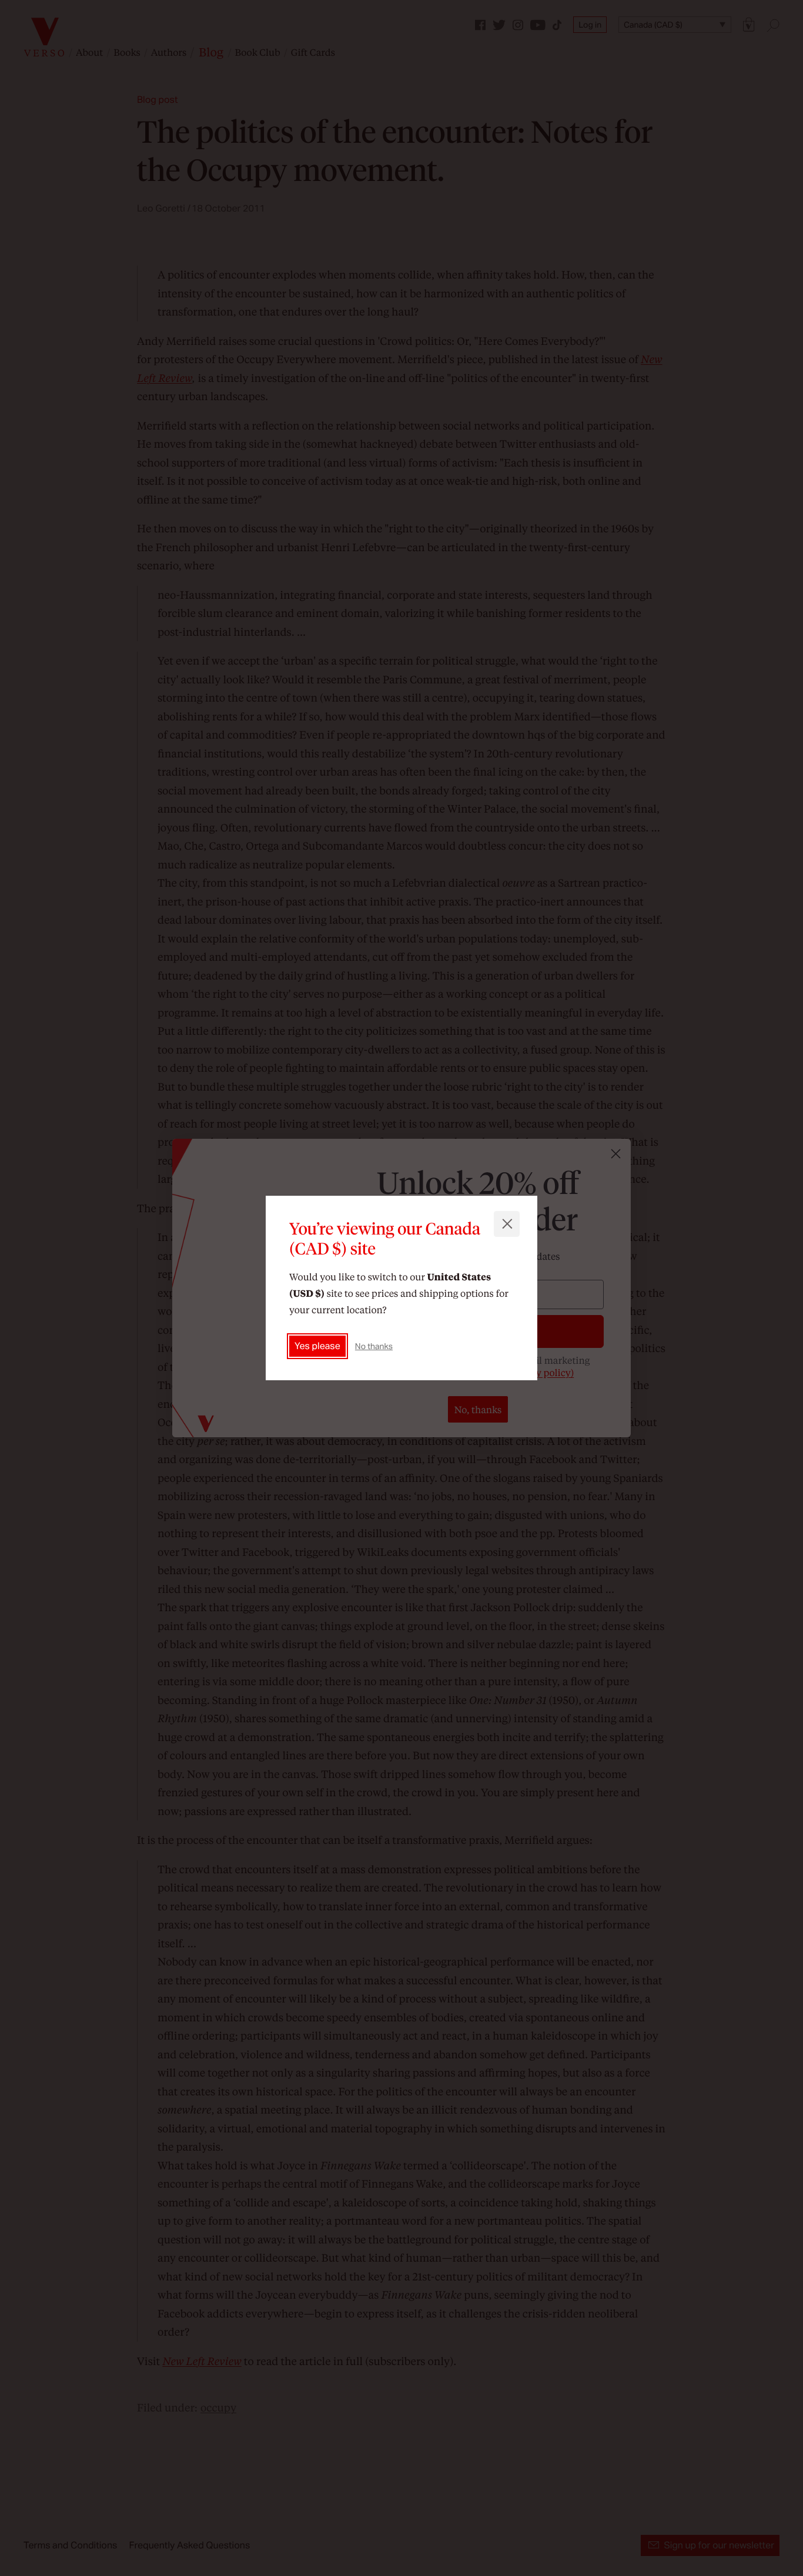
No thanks (374, 1346)
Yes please (317, 1346)
